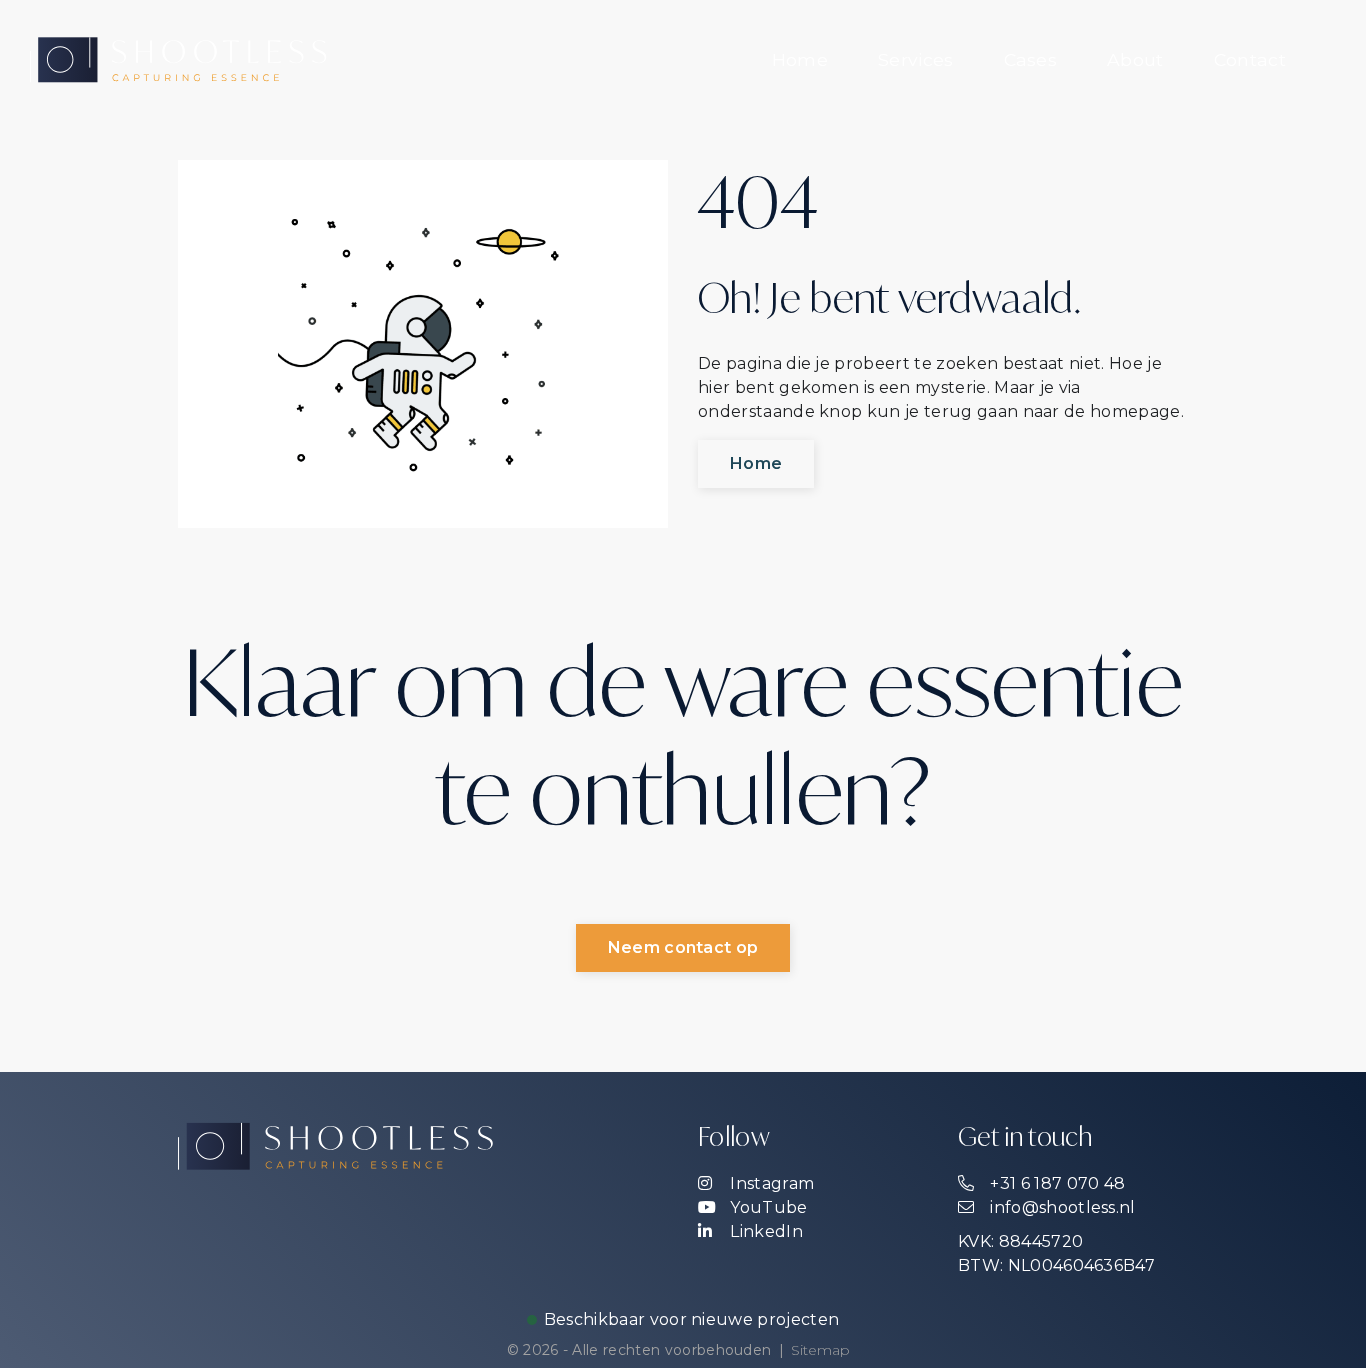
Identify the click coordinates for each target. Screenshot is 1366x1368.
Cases (1031, 59)
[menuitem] (800, 60)
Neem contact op (683, 947)
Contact (1250, 59)
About (1135, 59)
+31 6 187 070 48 (1055, 1183)
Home (800, 59)
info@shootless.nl (1061, 1207)
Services (916, 59)
